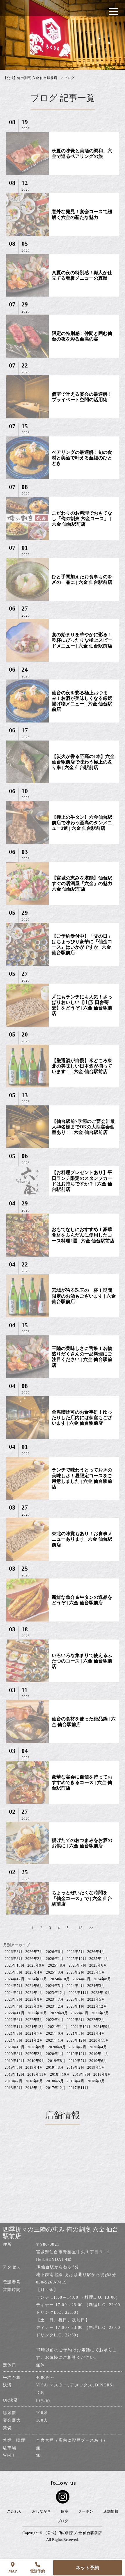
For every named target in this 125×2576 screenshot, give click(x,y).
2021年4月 (96, 2033)
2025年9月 (36, 1965)
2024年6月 (34, 1986)
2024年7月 (14, 1986)
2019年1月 (96, 2067)
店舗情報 (111, 2511)
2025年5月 (14, 1972)
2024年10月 (60, 1979)
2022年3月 (75, 2020)
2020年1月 (55, 2054)
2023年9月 (14, 1999)
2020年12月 (76, 2040)
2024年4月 (75, 1986)
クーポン (86, 2511)
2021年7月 (34, 2033)
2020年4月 (98, 2047)
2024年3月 (96, 1986)
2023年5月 (96, 1999)
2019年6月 (98, 2061)
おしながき (41, 2511)
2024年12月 (15, 1979)
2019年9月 (36, 2061)
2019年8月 (57, 2061)
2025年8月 (57, 1965)
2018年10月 (60, 2074)
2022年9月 (59, 2013)
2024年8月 (102, 1979)
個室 (65, 2511)
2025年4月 (34, 1972)
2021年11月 (58, 2027)
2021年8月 (14, 2033)
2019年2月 (75, 2067)
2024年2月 (14, 1993)
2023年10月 (101, 1993)
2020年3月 (14, 2054)
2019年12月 (76, 2054)
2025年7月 (77, 1965)
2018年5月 (55, 2081)
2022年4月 (55, 2020)
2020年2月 (34, 2054)
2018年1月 (34, 2088)
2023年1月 (75, 2006)
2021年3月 (14, 2040)
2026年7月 (34, 1952)
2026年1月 (55, 1959)
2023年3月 (34, 2006)
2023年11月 (78, 1993)
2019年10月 (15, 2061)
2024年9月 (82, 1979)
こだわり (15, 2511)
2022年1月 (14, 2027)
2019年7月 (77, 2061)
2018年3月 (96, 2081)
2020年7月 (77, 2047)
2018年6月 (34, 2081)
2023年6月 (75, 1999)
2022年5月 (34, 2020)
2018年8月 (102, 2074)
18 (81, 1928)
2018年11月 (37, 2074)
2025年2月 (75, 1972)
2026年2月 (34, 1959)
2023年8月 (34, 1999)
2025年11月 (99, 1959)
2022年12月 (97, 2006)
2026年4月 (96, 1952)
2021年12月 (35, 2027)
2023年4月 (14, 2006)
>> (91, 1928)
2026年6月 (55, 1952)
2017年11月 (78, 2088)
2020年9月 (36, 2047)
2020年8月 (57, 2047)
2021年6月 (55, 2033)
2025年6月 (98, 1965)
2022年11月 (15, 2013)
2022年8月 (80, 2013)
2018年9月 (82, 2074)
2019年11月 (99, 2054)
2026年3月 (14, 1959)
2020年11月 (99, 2040)
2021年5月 (75, 2033)
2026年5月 (75, 1952)
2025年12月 (76, 1959)
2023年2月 (55, 2006)
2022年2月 (96, 2020)
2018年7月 (14, 2081)
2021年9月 (102, 2027)
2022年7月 (100, 2013)
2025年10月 (15, 1965)
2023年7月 (55, 1999)
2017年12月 (56, 2088)
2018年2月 (14, 2088)
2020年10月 (15, 2047)
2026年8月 (14, 1952)
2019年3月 (55, 2067)
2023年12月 (56, 1993)
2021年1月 (55, 2040)
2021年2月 (34, 2040)
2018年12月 (15, 2074)
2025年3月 (55, 1972)
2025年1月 (96, 1972)
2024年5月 (55, 1986)
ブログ (63, 2521)
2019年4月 (34, 2067)
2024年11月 (37, 1979)
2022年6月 (14, 2020)
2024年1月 (34, 1993)
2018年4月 (75, 2081)
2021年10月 (81, 2027)
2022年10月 (37, 2013)
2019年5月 (14, 2067)
